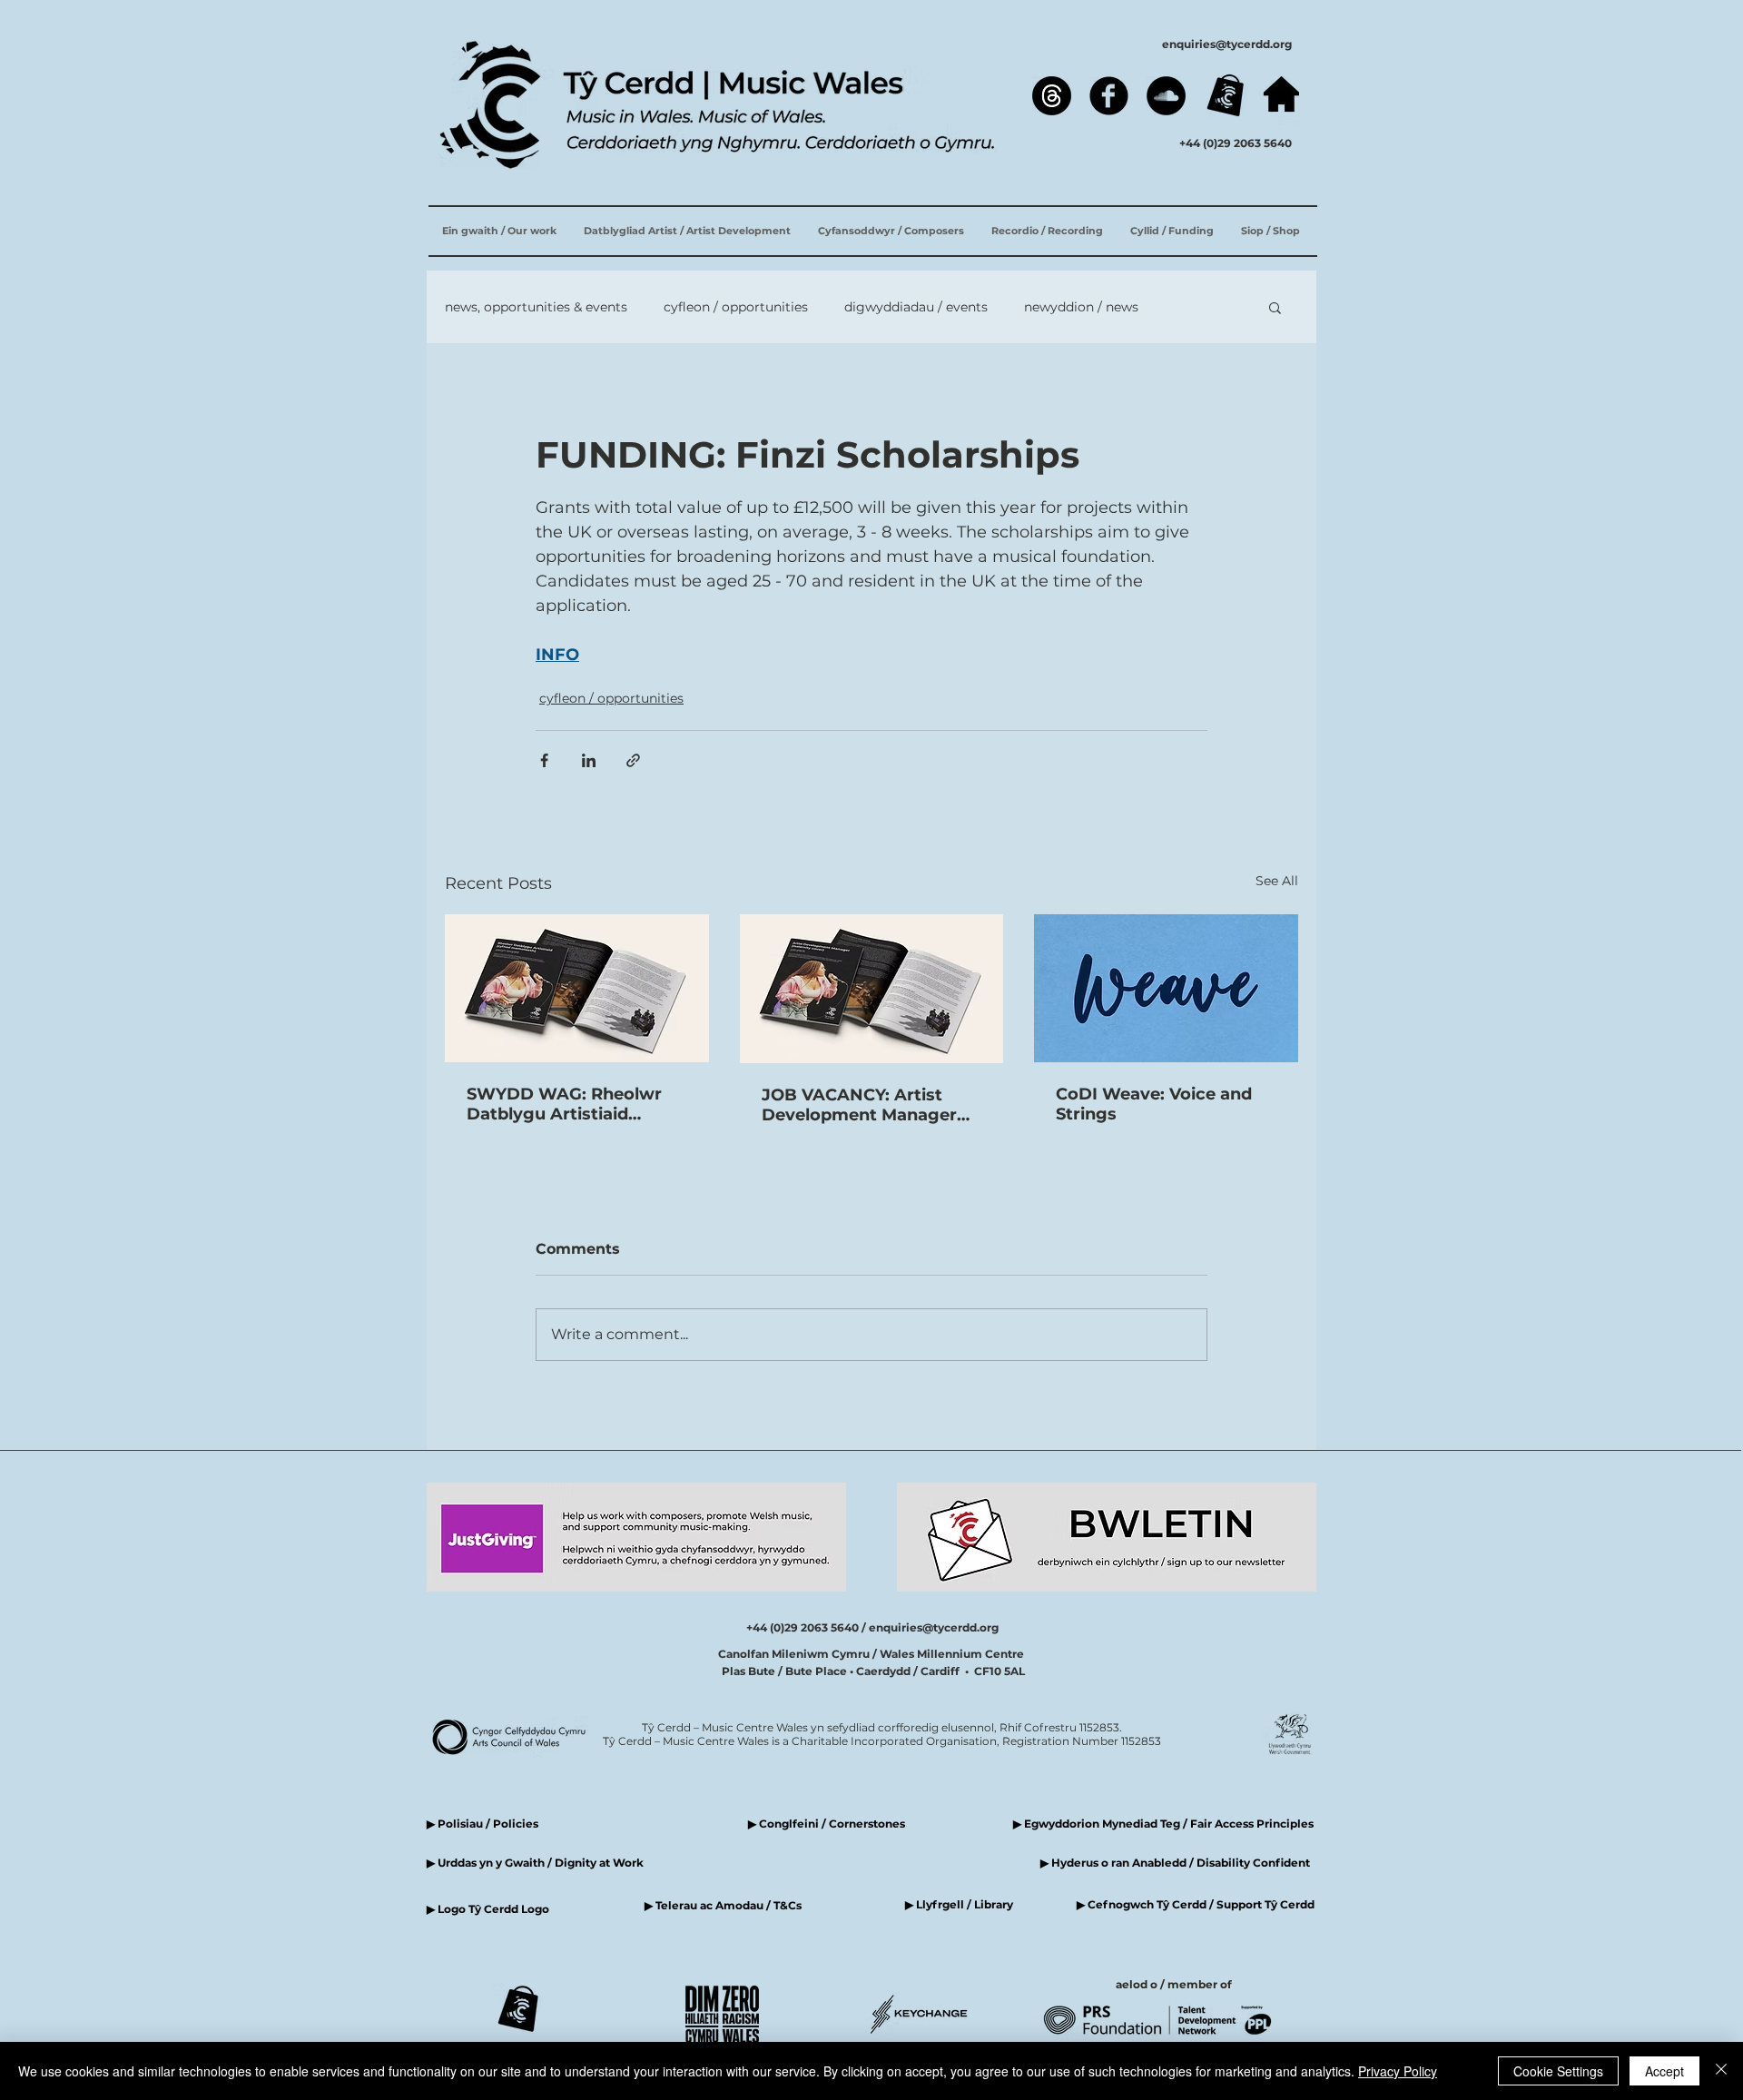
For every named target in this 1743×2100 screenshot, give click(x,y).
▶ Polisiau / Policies (483, 1824)
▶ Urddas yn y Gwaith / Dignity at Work (535, 1863)
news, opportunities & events (536, 307)
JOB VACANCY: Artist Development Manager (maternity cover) (859, 1105)
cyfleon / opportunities (736, 307)
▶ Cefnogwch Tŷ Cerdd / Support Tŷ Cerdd (1196, 1904)
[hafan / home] (1281, 94)
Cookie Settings (1558, 2071)
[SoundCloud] (1166, 96)
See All (1277, 881)
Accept (1664, 2071)
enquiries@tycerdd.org (1227, 44)
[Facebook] (1109, 96)
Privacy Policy (1398, 2071)
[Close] (1721, 2071)
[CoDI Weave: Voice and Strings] (1166, 988)
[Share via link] (633, 760)
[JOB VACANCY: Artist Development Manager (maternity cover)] (872, 989)
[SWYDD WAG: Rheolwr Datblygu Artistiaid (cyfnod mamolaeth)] (577, 988)
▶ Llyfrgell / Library (959, 1904)
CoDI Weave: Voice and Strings (1154, 1104)
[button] (1275, 307)
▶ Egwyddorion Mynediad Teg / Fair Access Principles (1165, 1824)
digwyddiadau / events (916, 307)
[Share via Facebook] (544, 760)
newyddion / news (1081, 307)
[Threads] (1052, 96)
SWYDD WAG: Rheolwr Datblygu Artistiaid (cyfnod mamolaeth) (564, 1104)
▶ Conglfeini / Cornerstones (827, 1824)
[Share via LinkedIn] (589, 760)
